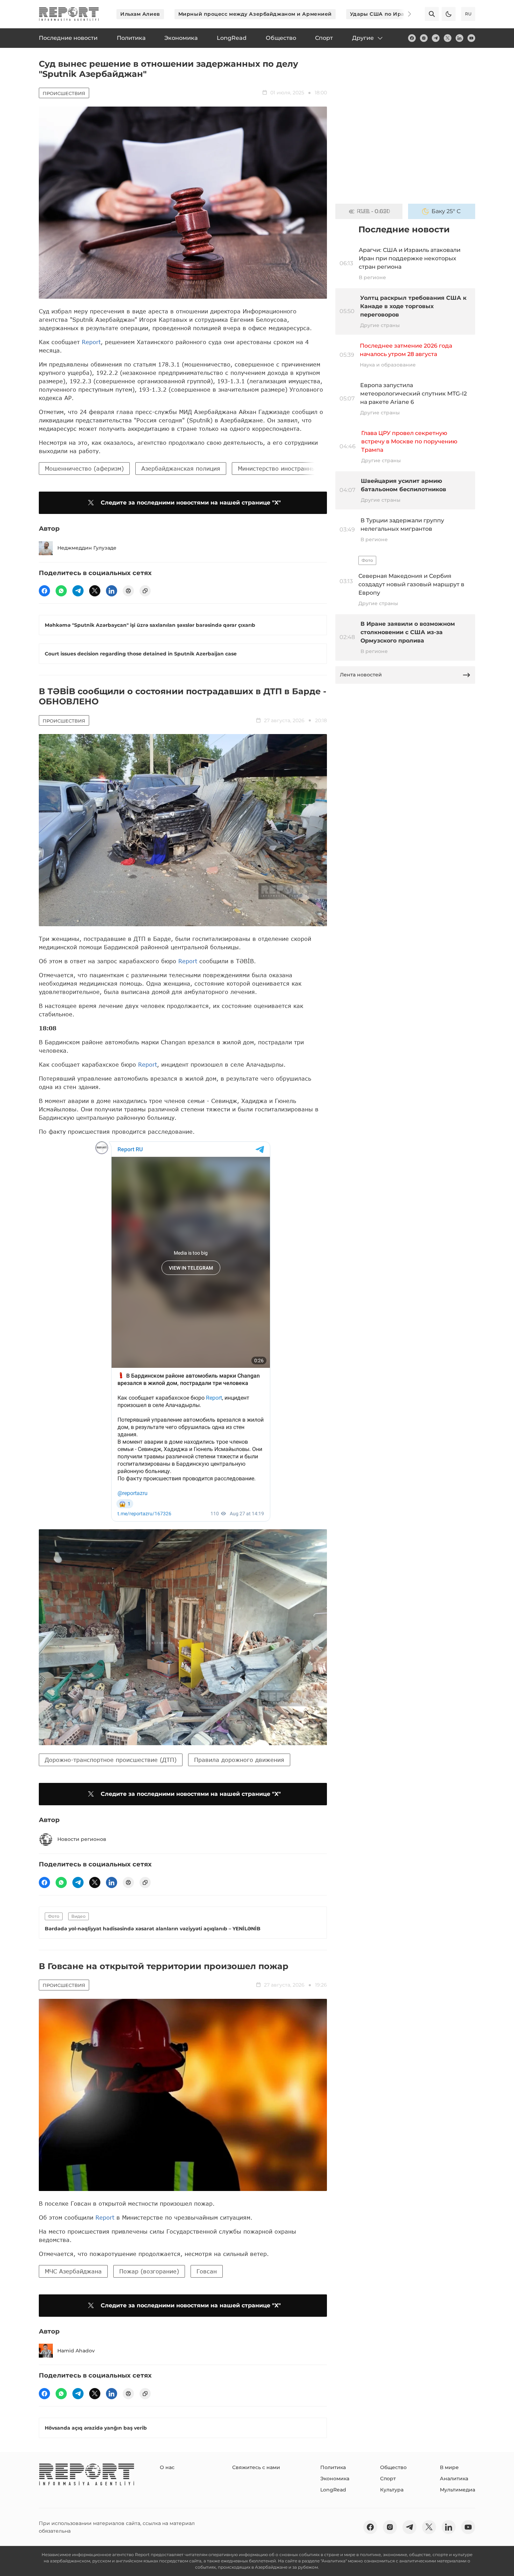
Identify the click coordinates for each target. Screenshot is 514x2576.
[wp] (61, 591)
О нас (167, 2467)
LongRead (333, 2490)
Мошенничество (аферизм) (84, 468)
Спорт (388, 2479)
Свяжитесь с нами (256, 2467)
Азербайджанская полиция (181, 468)
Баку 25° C (446, 211)
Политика (333, 2467)
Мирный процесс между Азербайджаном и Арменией (255, 14)
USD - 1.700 (373, 211)
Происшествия (64, 93)
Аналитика (454, 2479)
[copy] (145, 591)
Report (91, 342)
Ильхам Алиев (140, 14)
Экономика (335, 2479)
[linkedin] (459, 38)
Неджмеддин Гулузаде (87, 548)
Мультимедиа (458, 2490)
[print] (128, 591)
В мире (449, 2467)
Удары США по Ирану (380, 14)
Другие (363, 38)
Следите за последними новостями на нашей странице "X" (191, 503)
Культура (392, 2490)
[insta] (424, 38)
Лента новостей (361, 675)
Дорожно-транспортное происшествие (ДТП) (111, 1760)
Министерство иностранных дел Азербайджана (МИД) (317, 468)
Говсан (207, 2271)
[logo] (69, 14)
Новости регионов (82, 1839)
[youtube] (471, 38)
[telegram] (436, 38)
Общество (393, 2467)
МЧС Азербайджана (73, 2271)
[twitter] (448, 38)
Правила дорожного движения (239, 1760)
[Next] (405, 14)
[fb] (412, 38)
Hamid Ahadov (76, 2351)
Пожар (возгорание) (149, 2271)
